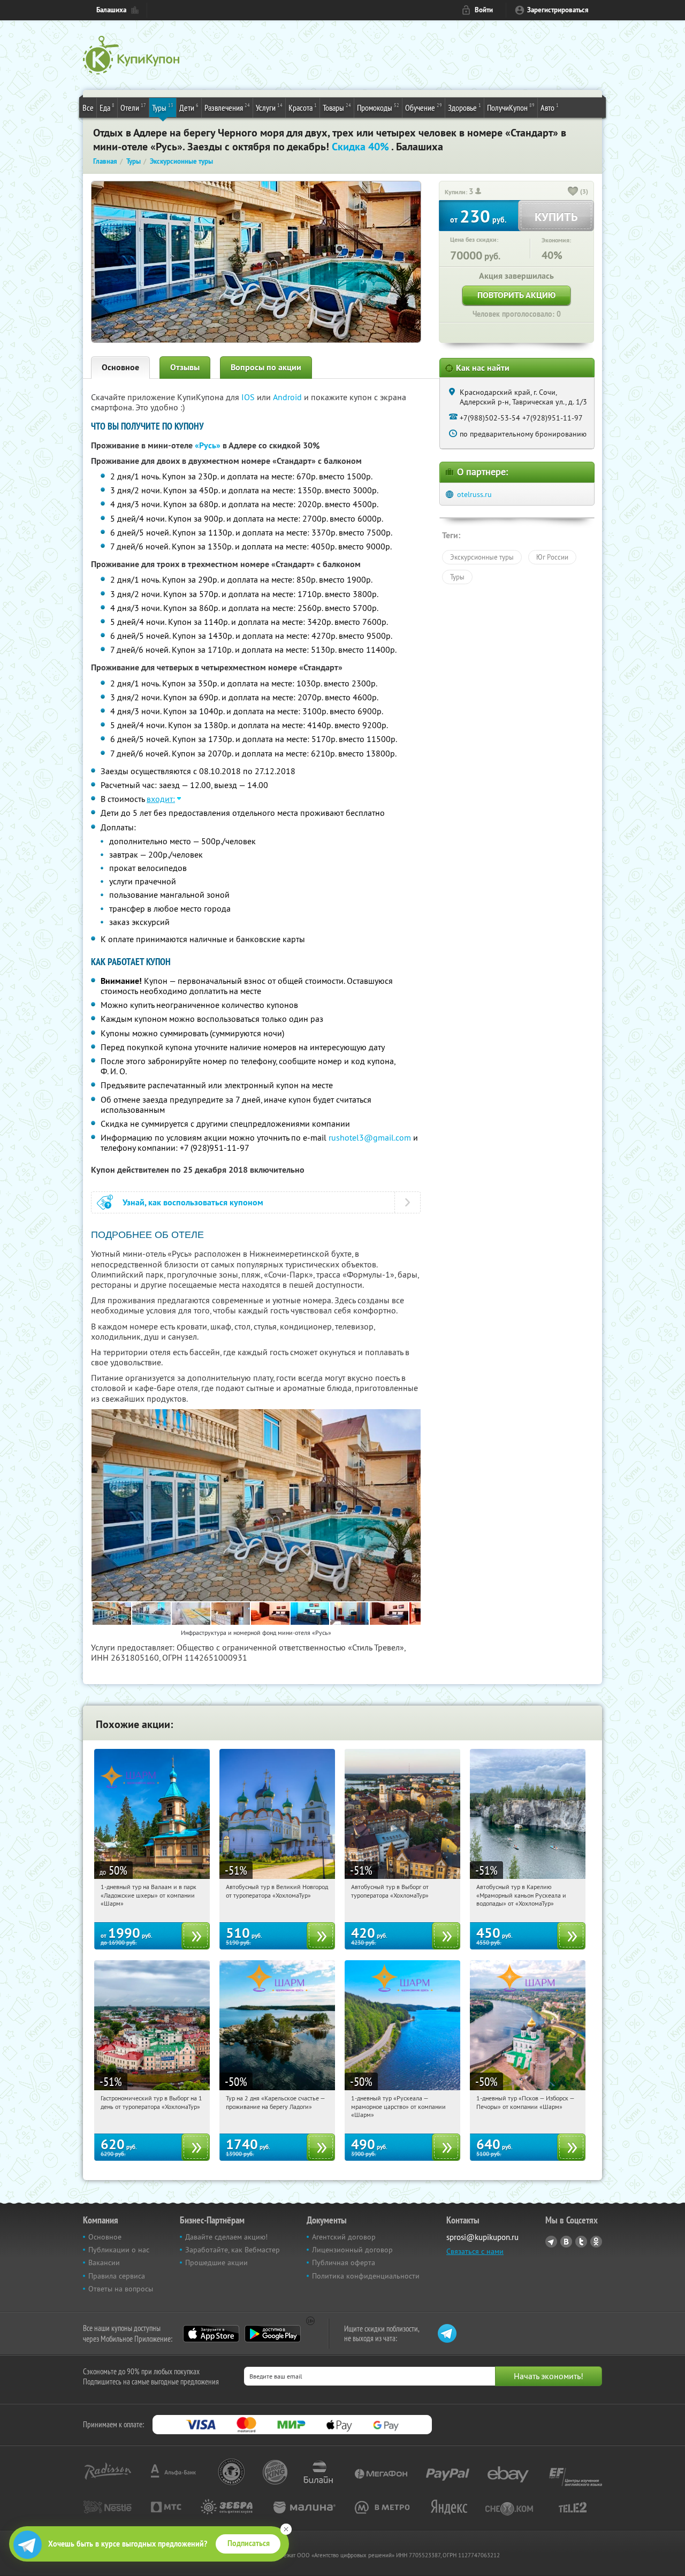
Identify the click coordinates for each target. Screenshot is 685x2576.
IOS (249, 397)
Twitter (581, 2242)
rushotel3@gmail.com (370, 1137)
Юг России (552, 557)
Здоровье (465, 107)
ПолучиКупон (511, 107)
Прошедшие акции (216, 2262)
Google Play (273, 2334)
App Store (211, 2334)
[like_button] (573, 192)
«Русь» (208, 445)
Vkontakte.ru (566, 2242)
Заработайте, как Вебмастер (233, 2250)
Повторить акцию (516, 295)
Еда (107, 107)
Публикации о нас (119, 2250)
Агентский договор (344, 2237)
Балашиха (111, 10)
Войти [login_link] (484, 10)
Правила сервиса (117, 2276)
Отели (133, 107)
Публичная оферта (344, 2262)
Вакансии (104, 2262)
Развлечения (227, 107)
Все (88, 108)
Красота (303, 107)
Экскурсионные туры (482, 557)
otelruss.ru (474, 494)
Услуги (269, 107)
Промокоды (378, 107)
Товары (337, 107)
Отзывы (185, 367)
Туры (163, 107)
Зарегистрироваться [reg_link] (558, 10)
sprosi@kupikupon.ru (482, 2237)
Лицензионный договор (352, 2250)
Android (288, 397)
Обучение (424, 107)
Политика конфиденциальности (366, 2276)
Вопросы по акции (266, 367)
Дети (189, 107)
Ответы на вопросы (121, 2289)
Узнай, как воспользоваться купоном (193, 1202)
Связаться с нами (475, 2251)
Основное (120, 367)
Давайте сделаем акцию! (226, 2237)
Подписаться (249, 2543)
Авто (550, 107)
